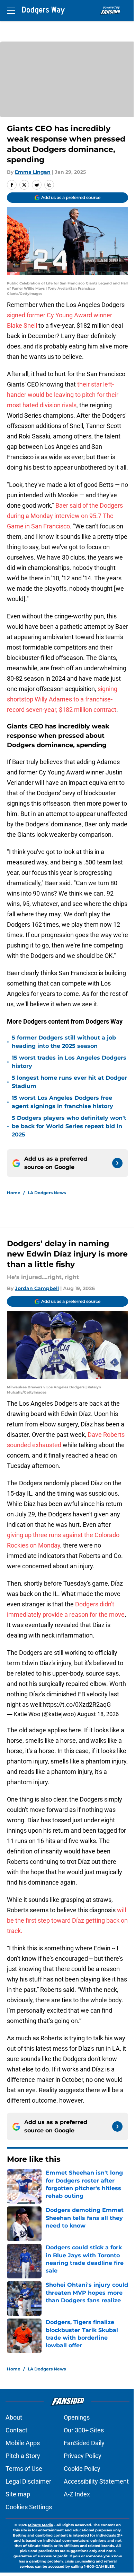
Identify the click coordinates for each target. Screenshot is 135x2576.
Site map (18, 2494)
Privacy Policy (83, 2456)
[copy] (49, 185)
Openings (77, 2417)
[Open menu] (11, 10)
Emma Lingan (33, 172)
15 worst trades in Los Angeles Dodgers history (69, 1062)
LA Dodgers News (47, 1193)
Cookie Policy (82, 2469)
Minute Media (40, 2525)
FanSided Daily (84, 2443)
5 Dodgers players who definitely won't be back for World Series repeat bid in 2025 (69, 1126)
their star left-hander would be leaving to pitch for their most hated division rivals (63, 395)
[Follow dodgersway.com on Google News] (117, 1163)
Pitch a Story (23, 2456)
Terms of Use (24, 2469)
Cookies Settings (29, 2507)
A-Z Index (77, 2494)
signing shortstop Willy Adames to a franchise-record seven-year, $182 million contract (62, 699)
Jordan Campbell (37, 1288)
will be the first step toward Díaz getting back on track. (67, 1920)
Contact (16, 2430)
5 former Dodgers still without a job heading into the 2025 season (64, 1042)
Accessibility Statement (96, 2481)
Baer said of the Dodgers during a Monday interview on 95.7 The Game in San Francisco (65, 516)
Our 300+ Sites (84, 2430)
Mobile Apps (23, 2443)
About (14, 2417)
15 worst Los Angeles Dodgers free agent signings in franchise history (62, 1102)
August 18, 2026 (98, 1714)
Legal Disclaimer (28, 2481)
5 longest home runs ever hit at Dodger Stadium (69, 1082)
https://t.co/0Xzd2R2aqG (77, 1704)
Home (14, 1193)
